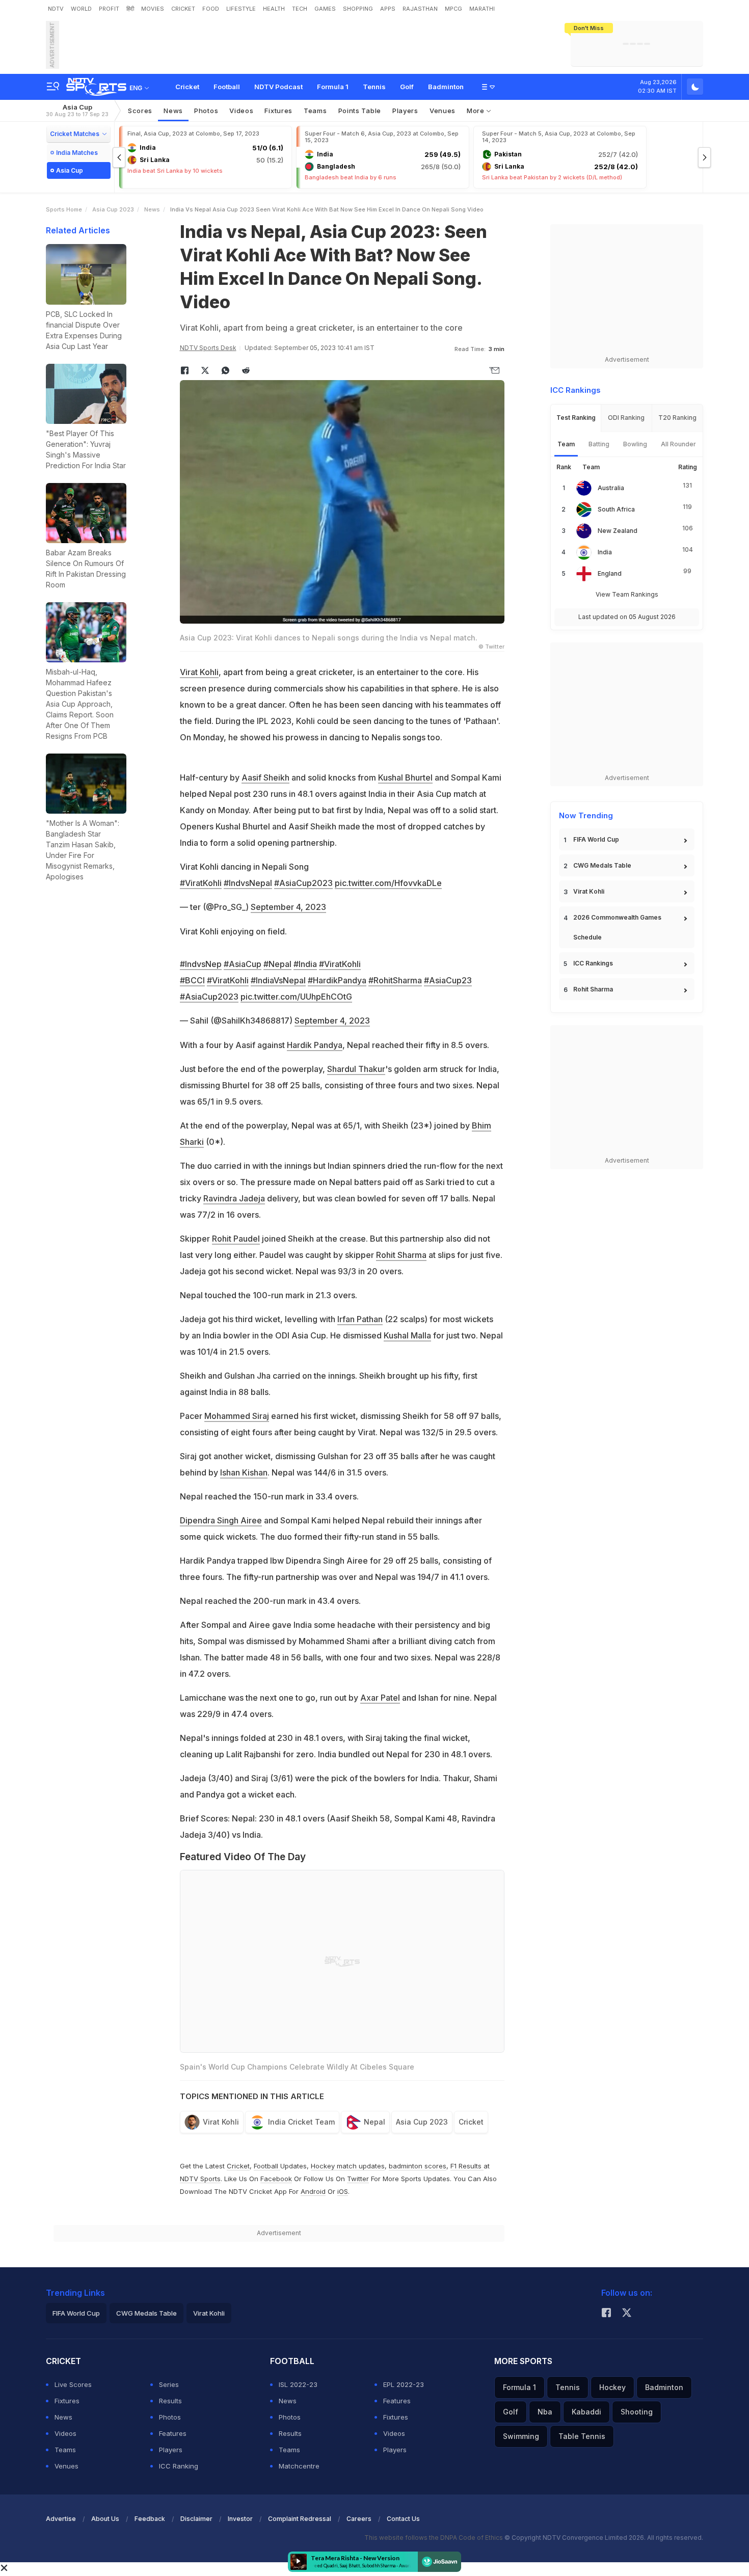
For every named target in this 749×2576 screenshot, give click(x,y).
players (405, 111)
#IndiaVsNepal (278, 980)
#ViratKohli (201, 883)
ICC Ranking (179, 2466)
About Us (105, 2519)
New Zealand (618, 531)
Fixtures (278, 111)
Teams (65, 2450)
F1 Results (467, 2166)
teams (315, 111)
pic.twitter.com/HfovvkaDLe (388, 883)
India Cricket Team (301, 2122)
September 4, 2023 (288, 907)
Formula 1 (333, 87)
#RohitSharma (395, 980)
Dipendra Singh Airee (221, 1520)
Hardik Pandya (315, 1045)
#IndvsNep (201, 964)
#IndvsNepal (248, 883)
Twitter (358, 2179)
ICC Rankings (593, 963)
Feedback (150, 2519)
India (605, 552)
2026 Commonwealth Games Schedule (617, 927)
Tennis (374, 87)
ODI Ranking (626, 418)
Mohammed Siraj (237, 1416)
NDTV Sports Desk (208, 348)
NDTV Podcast (278, 87)
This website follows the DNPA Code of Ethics (434, 2538)
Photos (206, 111)
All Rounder (678, 444)
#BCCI (192, 980)
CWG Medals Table (602, 865)
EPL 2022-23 (404, 2384)
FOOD (211, 9)
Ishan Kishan (244, 1472)
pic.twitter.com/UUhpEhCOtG (296, 997)
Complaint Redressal (300, 2519)
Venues (443, 111)
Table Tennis (582, 2436)
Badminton (446, 87)
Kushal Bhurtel (405, 777)
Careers (359, 2519)
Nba (545, 2412)
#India (305, 964)
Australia (611, 488)
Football (227, 87)
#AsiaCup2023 (303, 883)
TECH (300, 9)
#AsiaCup (243, 964)
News (173, 111)
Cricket (187, 87)
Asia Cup (77, 110)
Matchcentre (299, 2466)
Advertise (61, 2519)
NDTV (56, 9)
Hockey (612, 2387)
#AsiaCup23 (448, 980)
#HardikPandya (337, 980)
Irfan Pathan (360, 1319)
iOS (343, 2191)
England (610, 573)
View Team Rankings (627, 594)
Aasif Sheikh (265, 777)
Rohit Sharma (401, 1255)
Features (173, 2433)
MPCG (453, 9)
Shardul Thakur (356, 1069)
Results (170, 2401)
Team (566, 444)
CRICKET (183, 9)
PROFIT (109, 9)
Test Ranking (576, 418)
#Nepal (277, 964)
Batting (599, 444)
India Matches (77, 153)
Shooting (637, 2412)
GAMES (325, 9)
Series (169, 2384)
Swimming (521, 2436)
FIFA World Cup (596, 839)
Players (171, 2450)
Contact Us (403, 2519)
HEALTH (274, 9)
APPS (388, 9)
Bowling (635, 444)
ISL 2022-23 (298, 2384)
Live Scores (73, 2384)
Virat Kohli (199, 672)
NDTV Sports (200, 2179)
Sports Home (64, 209)
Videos (241, 111)
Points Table (360, 111)
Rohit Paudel (236, 1239)
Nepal (374, 2122)
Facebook (276, 2179)
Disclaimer (196, 2519)
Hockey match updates (348, 2166)
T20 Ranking (677, 418)
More (477, 111)
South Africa (616, 509)
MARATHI (482, 9)
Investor (240, 2519)
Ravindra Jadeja (234, 1198)
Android (313, 2191)
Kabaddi (586, 2412)
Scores (140, 111)
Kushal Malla (407, 1335)
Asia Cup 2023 (113, 209)
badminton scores (418, 2166)
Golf (407, 87)
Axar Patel (380, 1698)
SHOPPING (358, 9)
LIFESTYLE (241, 9)
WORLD (81, 9)
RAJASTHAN (420, 9)
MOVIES (153, 9)
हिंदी (130, 9)
